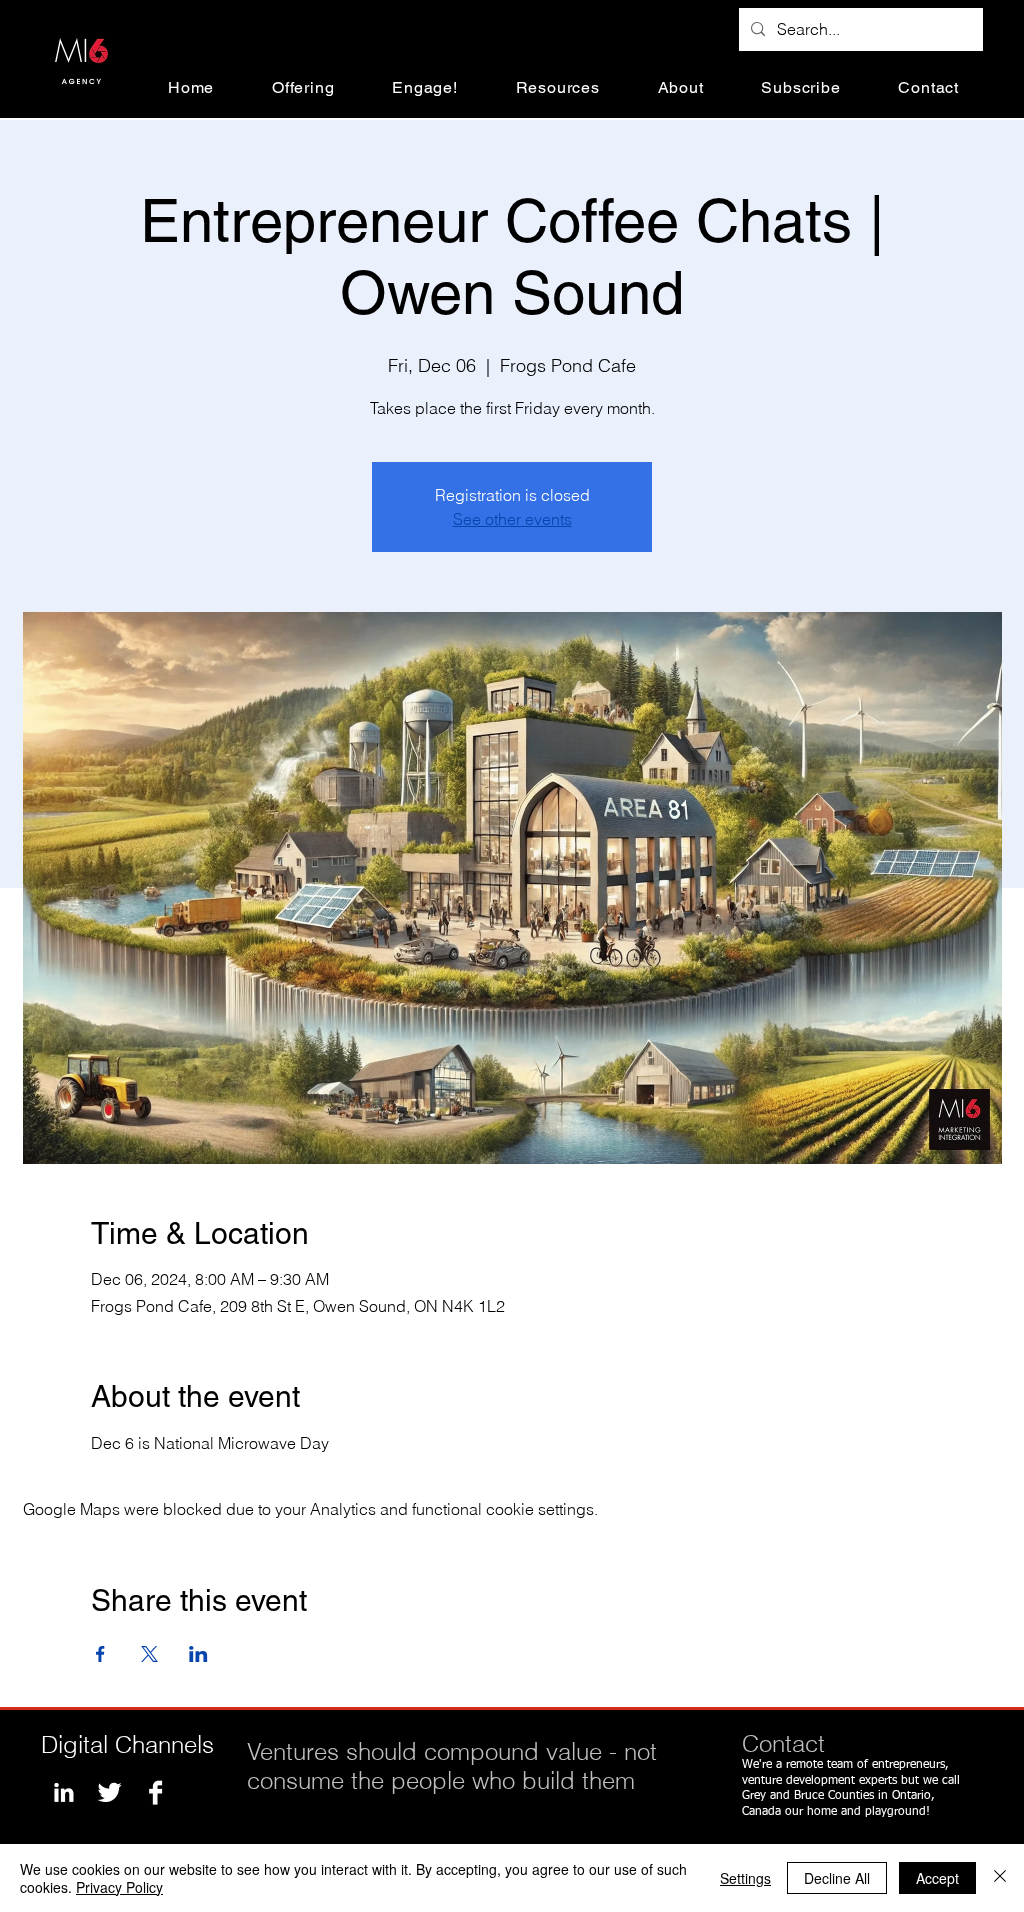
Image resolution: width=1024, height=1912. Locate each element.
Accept (937, 1878)
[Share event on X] (149, 1654)
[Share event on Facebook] (100, 1654)
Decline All (837, 1878)
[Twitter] (109, 1792)
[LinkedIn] (63, 1792)
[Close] (1000, 1878)
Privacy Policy (119, 1887)
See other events (512, 519)
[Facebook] (155, 1792)
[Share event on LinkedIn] (198, 1654)
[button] (303, 87)
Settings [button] (745, 1878)
